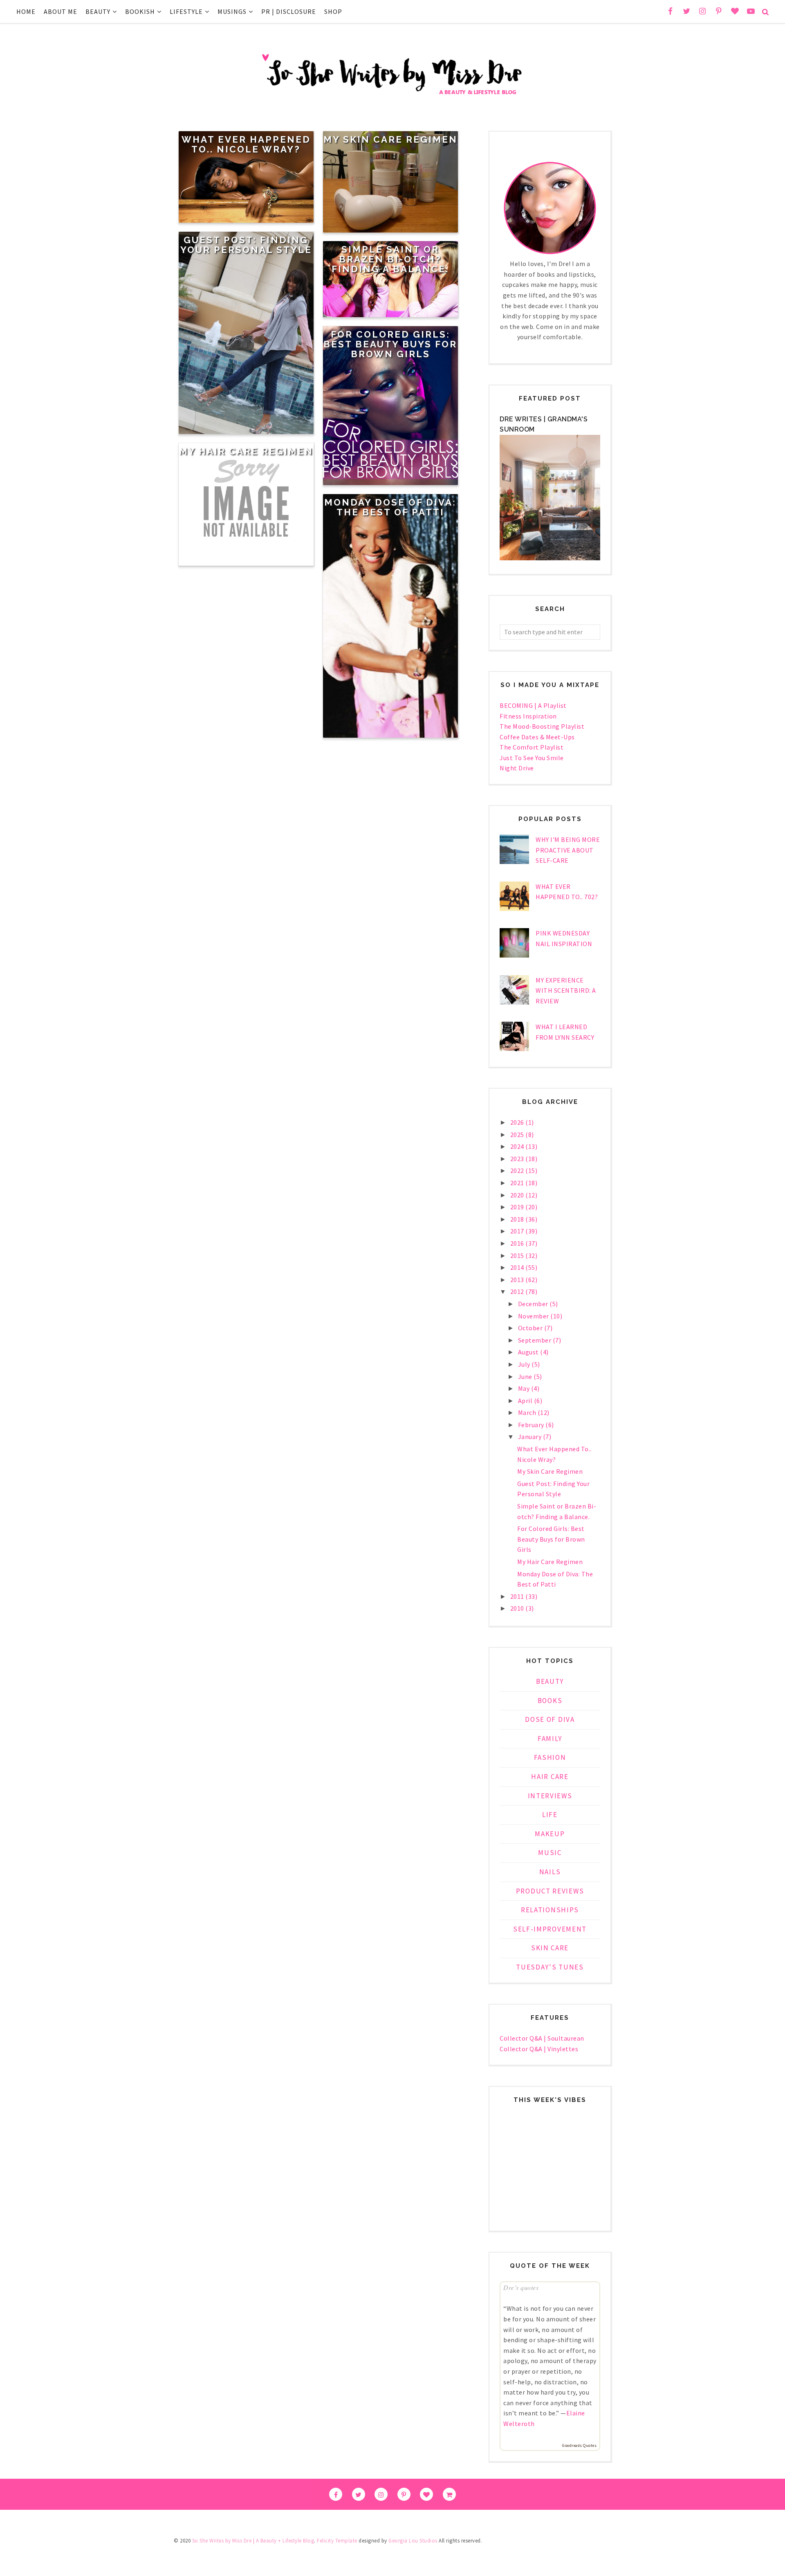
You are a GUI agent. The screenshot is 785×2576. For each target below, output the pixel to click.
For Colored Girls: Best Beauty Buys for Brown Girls (390, 344)
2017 (518, 1231)
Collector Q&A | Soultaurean (542, 2038)
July (525, 1364)
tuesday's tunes (550, 1967)
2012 (518, 1291)
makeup (550, 1834)
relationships (550, 1910)
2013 (518, 1280)
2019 (518, 1207)
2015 (518, 1256)
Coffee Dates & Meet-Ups (537, 737)
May (525, 1388)
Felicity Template (337, 2541)
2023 (518, 1159)
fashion (550, 1757)
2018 (518, 1219)
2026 (518, 1122)
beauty (550, 1681)
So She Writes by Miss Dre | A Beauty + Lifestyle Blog (253, 2541)
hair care (550, 1777)
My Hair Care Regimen (246, 451)
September (535, 1340)
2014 (518, 1267)
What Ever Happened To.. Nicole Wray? (246, 144)
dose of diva (550, 1719)
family (550, 1739)
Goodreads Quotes (579, 2445)
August (529, 1352)
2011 (518, 1596)
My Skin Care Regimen (390, 139)
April (526, 1401)
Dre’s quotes (521, 2287)
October (531, 1328)
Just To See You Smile (532, 758)
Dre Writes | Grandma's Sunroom (544, 424)
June (526, 1376)
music (550, 1853)
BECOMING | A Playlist (533, 705)
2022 (518, 1171)
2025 (518, 1135)
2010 (518, 1608)
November (534, 1316)
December (534, 1304)
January (530, 1437)
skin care (550, 1948)
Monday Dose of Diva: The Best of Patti (390, 507)
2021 (518, 1183)
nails (550, 1872)
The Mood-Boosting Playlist (542, 726)
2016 (518, 1243)
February (532, 1425)
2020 (518, 1195)
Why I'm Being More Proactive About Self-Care (568, 850)
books (550, 1701)
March (528, 1412)
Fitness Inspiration (528, 716)
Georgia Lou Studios (413, 2541)
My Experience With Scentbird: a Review (566, 990)
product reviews (550, 1891)
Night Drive (517, 768)
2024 (518, 1146)
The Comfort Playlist (532, 747)
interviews (550, 1796)
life (550, 1815)
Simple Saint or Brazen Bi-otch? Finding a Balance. (390, 259)
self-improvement (550, 1929)
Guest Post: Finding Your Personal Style (246, 245)
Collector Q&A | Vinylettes (539, 2049)
